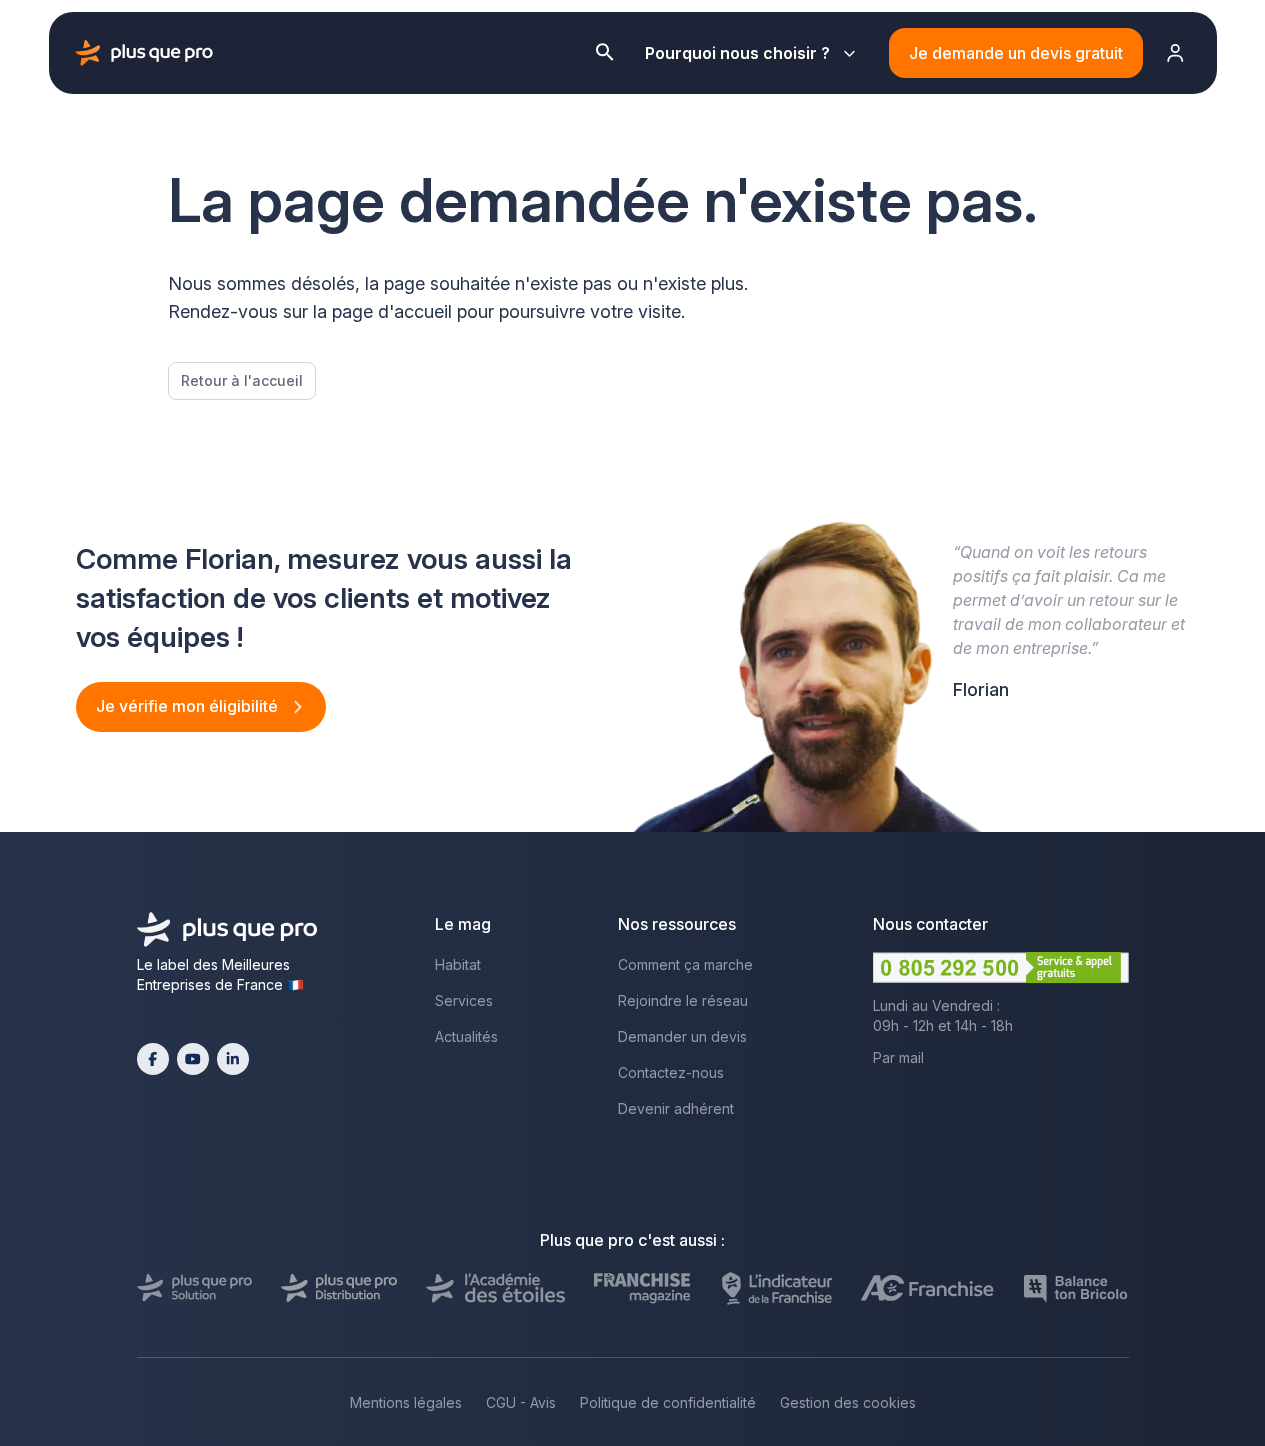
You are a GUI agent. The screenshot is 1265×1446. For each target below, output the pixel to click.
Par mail (898, 1057)
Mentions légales (406, 1402)
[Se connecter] (1176, 53)
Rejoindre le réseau (683, 1000)
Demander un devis (682, 1036)
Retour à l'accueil (242, 380)
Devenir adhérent (676, 1108)
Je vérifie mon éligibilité (189, 706)
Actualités (466, 1036)
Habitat (458, 964)
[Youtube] (193, 1059)
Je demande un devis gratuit (1016, 53)
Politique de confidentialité (668, 1402)
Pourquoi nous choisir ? (737, 53)
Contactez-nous (671, 1072)
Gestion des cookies (848, 1402)
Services (464, 1000)
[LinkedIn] (233, 1059)
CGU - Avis (521, 1402)
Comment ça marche (685, 964)
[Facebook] (153, 1059)
